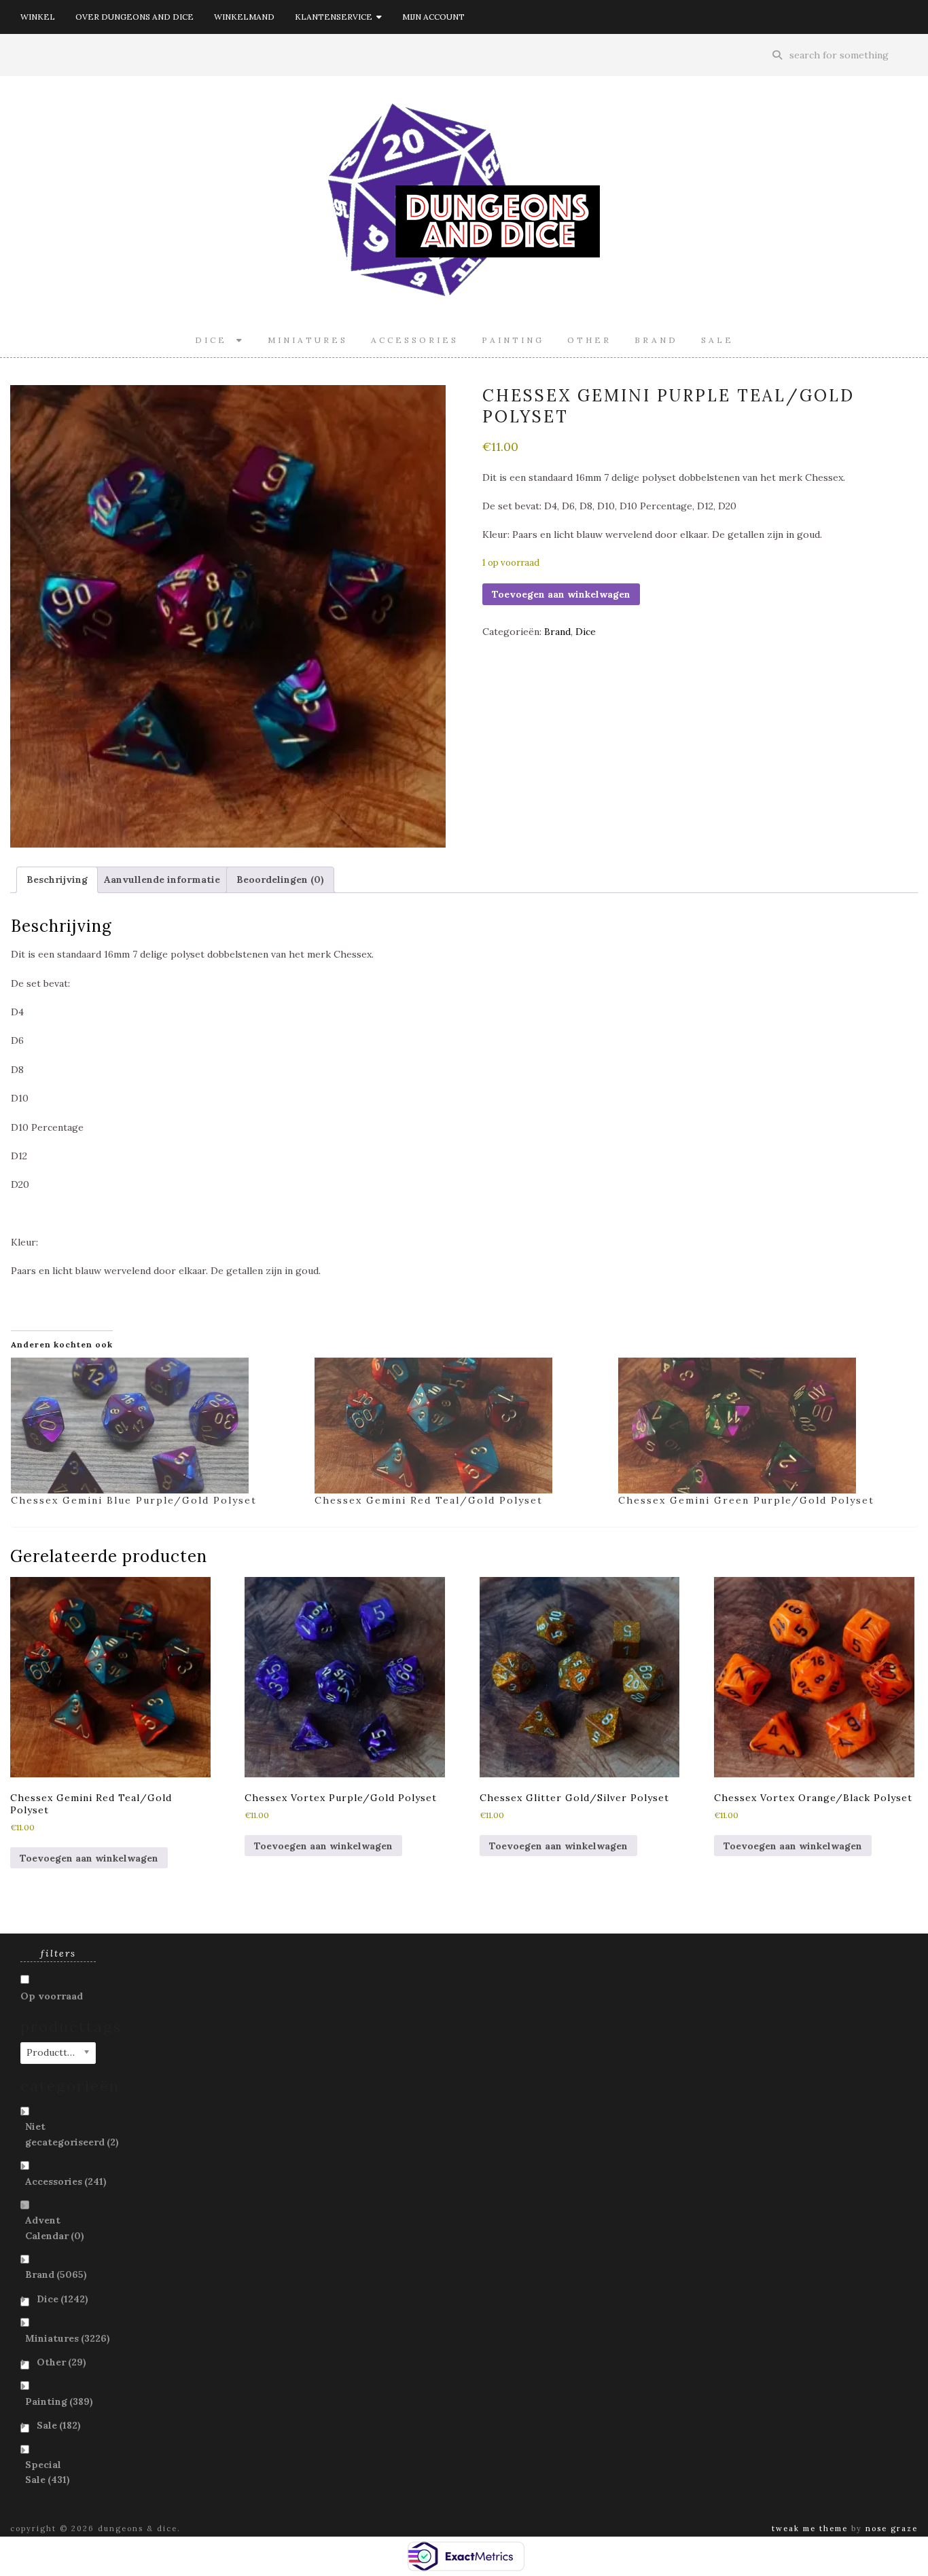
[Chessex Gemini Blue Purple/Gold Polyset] (156, 1426)
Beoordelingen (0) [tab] (280, 879)
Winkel (38, 17)
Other (589, 340)
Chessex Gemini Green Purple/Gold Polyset (746, 1500)
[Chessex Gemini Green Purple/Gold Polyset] (763, 1426)
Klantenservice (336, 17)
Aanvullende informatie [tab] (162, 879)
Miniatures (308, 340)
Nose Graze (892, 2528)
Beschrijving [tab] (57, 879)
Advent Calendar (55, 2228)
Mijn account (433, 17)
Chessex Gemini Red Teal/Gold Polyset (429, 1500)
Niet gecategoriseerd (72, 2134)
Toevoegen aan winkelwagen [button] (89, 1858)
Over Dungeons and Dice (135, 17)
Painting (513, 340)
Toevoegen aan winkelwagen (561, 594)
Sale (717, 340)
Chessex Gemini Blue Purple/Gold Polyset (134, 1500)
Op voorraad (52, 1996)
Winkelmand (244, 17)
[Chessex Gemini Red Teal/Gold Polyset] (460, 1426)
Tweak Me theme (810, 2528)
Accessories (415, 340)
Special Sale (48, 2472)
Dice (216, 340)
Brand (656, 340)
